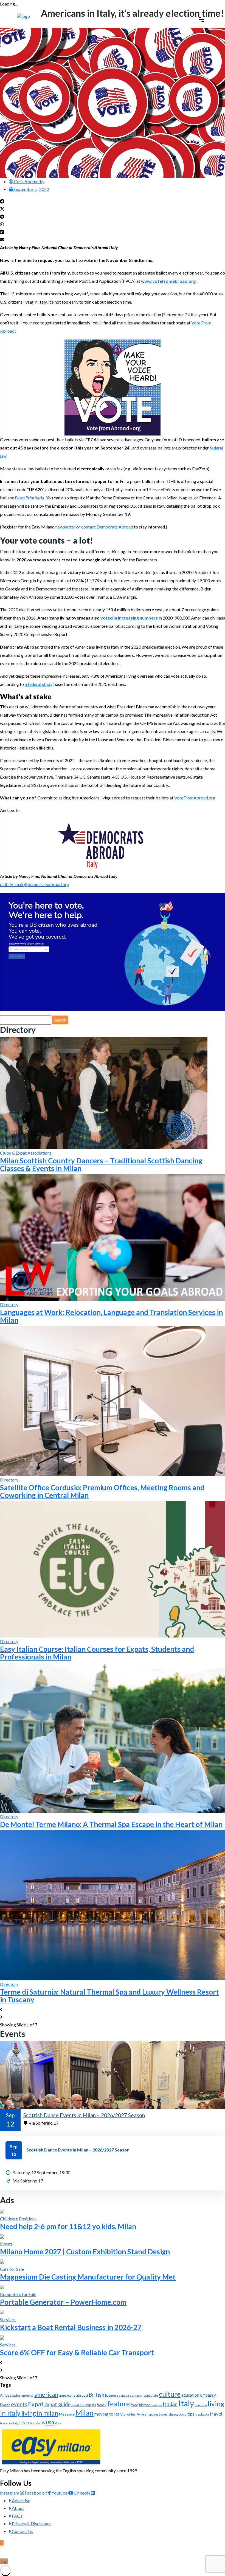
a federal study (39, 684)
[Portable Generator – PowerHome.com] (2, 2287)
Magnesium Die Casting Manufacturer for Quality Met (88, 2277)
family (102, 2405)
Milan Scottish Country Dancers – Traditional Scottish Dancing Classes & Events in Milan (101, 1164)
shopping (151, 2414)
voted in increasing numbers (129, 618)
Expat (36, 2404)
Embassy (208, 2395)
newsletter (65, 527)
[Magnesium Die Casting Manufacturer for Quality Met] (2, 2261)
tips (191, 2414)
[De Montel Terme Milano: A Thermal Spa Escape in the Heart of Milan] (113, 1737)
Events (6, 2244)
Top (4, 2561)
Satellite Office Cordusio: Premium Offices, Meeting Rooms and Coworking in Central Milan (102, 1491)
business (112, 2395)
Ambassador (10, 2395)
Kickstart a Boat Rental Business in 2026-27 (71, 2327)
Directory (9, 1304)
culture (170, 2394)
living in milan (40, 2413)
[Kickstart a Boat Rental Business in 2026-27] (2, 2312)
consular (136, 2395)
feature (119, 2404)
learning (201, 2405)
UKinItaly (33, 2423)
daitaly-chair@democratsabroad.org (35, 884)
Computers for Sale (18, 2294)
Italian (170, 2404)
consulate (151, 2395)
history (144, 2405)
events (19, 2404)
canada (124, 2395)
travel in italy (9, 2423)
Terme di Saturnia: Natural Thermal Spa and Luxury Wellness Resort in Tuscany (109, 1996)
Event (5, 2405)
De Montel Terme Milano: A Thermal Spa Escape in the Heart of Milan (111, 1824)
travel (216, 2414)
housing (156, 2405)
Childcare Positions (18, 2219)
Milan (85, 2413)
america (27, 2395)
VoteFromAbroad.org (195, 798)
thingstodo (178, 2414)
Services (8, 2319)
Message (67, 2414)
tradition (202, 2414)
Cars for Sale (12, 2269)
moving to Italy (109, 2414)
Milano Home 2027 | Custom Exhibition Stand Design (85, 2252)
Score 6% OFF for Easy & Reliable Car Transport (77, 2352)
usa (50, 2422)
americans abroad (73, 2395)
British (96, 2395)
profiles (130, 2414)
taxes (163, 2414)
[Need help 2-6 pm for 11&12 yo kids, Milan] (2, 2211)
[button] (113, 201)
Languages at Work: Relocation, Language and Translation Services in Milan (111, 1316)
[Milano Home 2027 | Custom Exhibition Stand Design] (2, 2236)
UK (22, 2423)
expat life (78, 2405)
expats (91, 2405)
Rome (140, 2414)
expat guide (57, 2404)
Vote (58, 2423)
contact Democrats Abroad (107, 527)
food (134, 2405)
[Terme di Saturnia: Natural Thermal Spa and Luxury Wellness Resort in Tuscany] (113, 1905)
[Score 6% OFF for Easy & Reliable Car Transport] (2, 2337)
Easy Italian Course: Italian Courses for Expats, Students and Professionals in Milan (97, 1653)
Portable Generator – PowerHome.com (63, 2302)
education (190, 2395)
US (43, 2423)
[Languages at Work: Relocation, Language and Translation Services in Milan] (113, 1237)
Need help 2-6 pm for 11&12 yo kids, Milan (68, 2226)
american (46, 2394)
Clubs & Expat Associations (26, 1153)
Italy (186, 2403)
